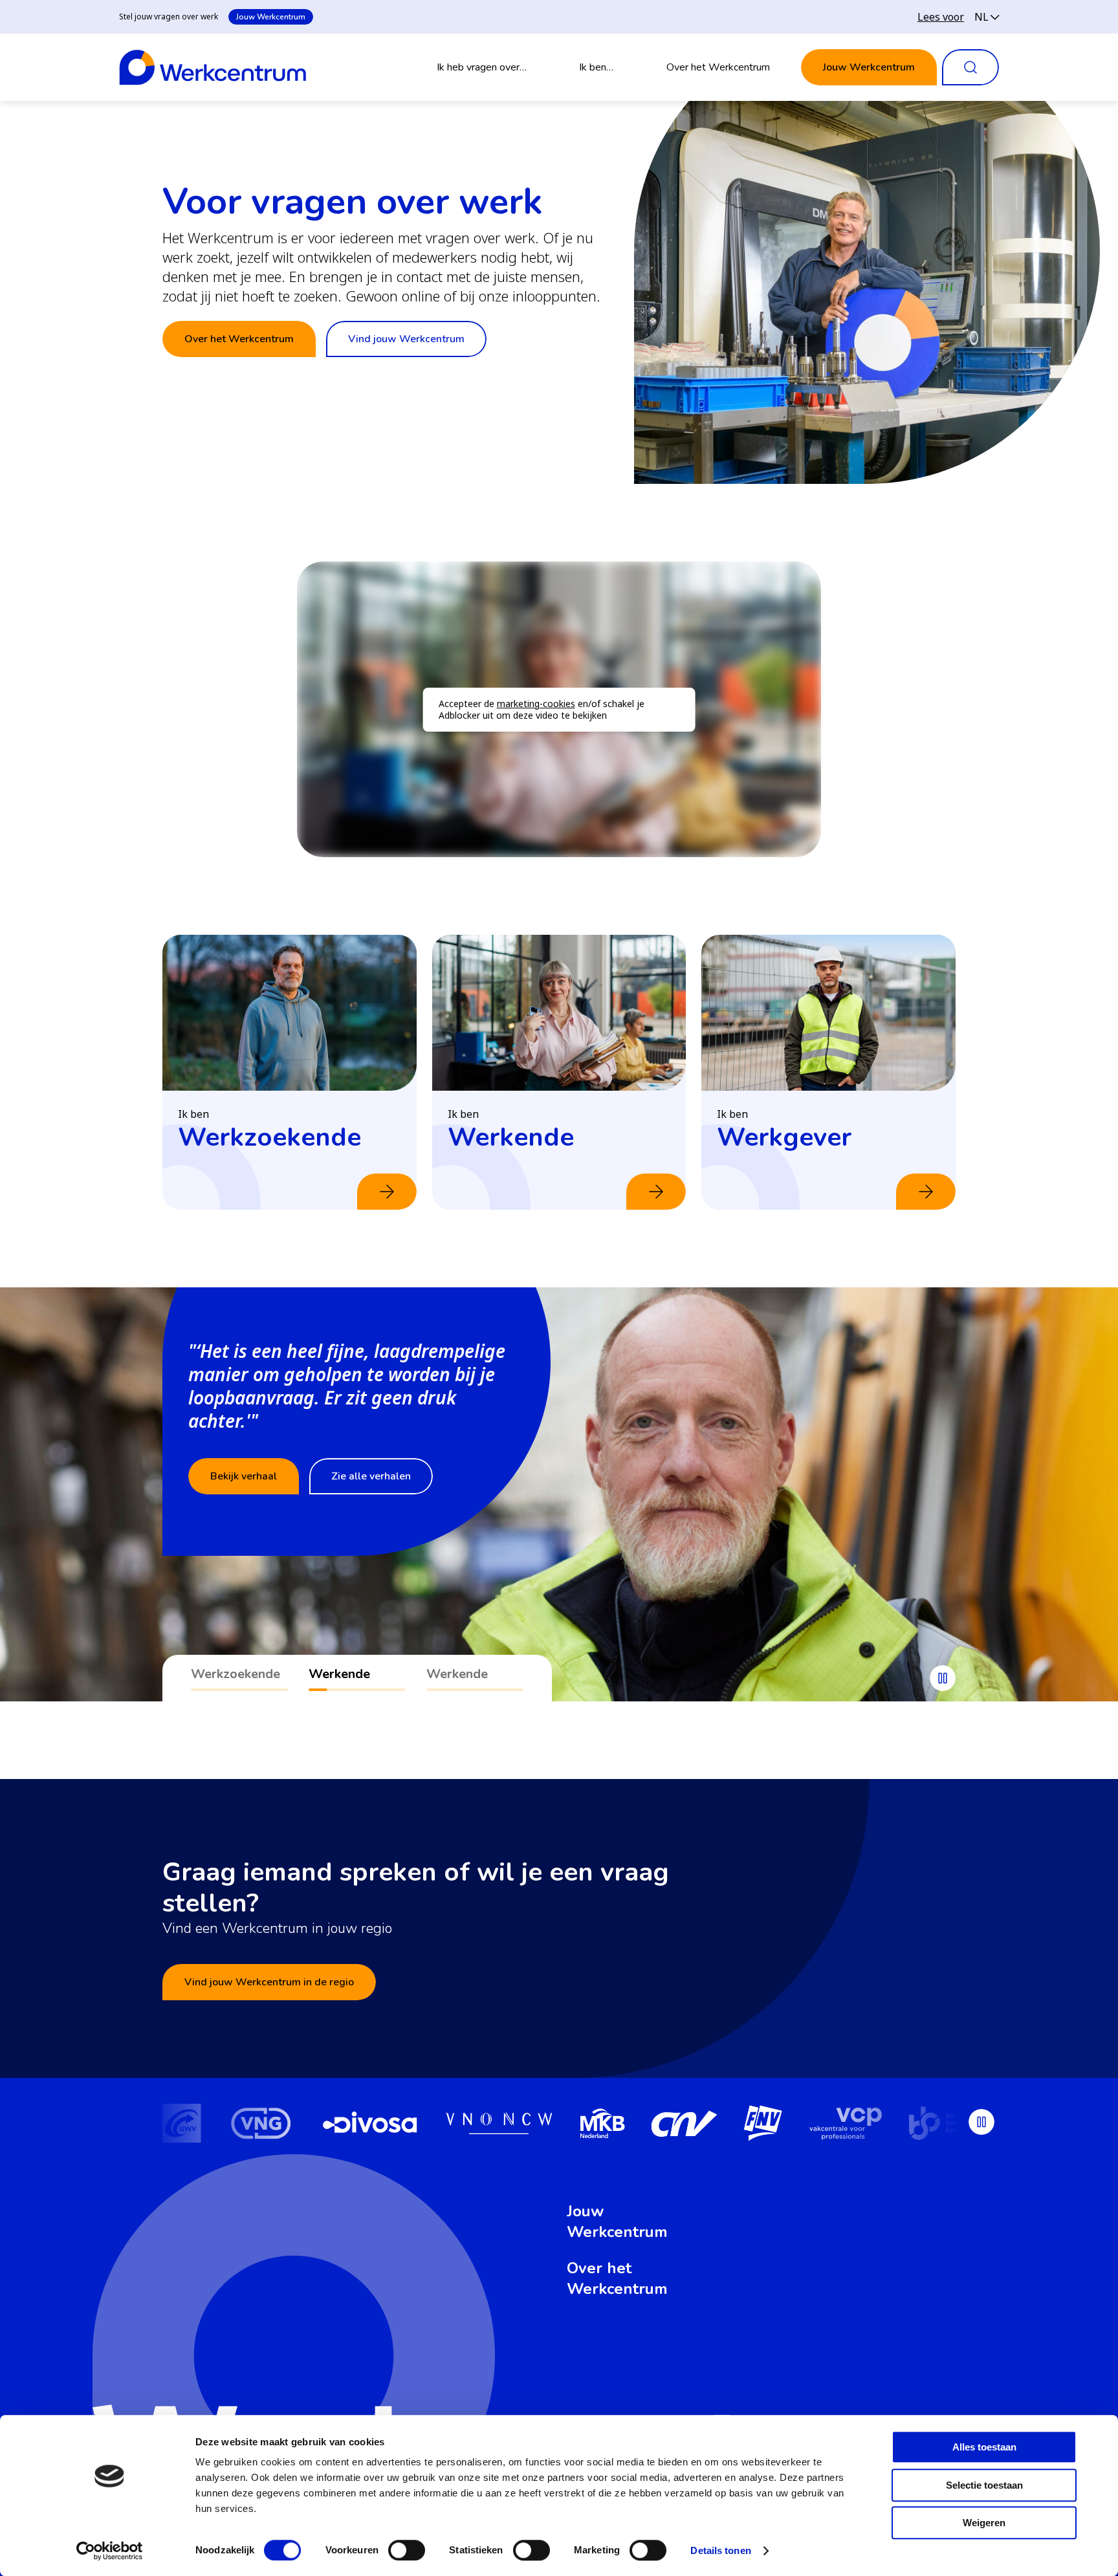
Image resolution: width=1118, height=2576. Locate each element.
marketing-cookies (536, 704)
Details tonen (720, 2550)
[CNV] (620, 2125)
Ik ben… (596, 67)
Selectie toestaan (984, 2485)
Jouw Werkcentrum (271, 17)
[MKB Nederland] (537, 2125)
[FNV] (698, 2125)
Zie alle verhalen (371, 1476)
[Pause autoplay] (943, 1678)
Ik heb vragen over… (482, 67)
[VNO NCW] (434, 2125)
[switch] (407, 2550)
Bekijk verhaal (244, 1476)
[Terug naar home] (213, 67)
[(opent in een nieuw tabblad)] (196, 2125)
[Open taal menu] (987, 17)
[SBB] (893, 2125)
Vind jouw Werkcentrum (406, 339)
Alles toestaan (984, 2447)
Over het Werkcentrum (718, 67)
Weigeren (984, 2523)
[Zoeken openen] (970, 67)
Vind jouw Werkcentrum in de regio (269, 1982)
